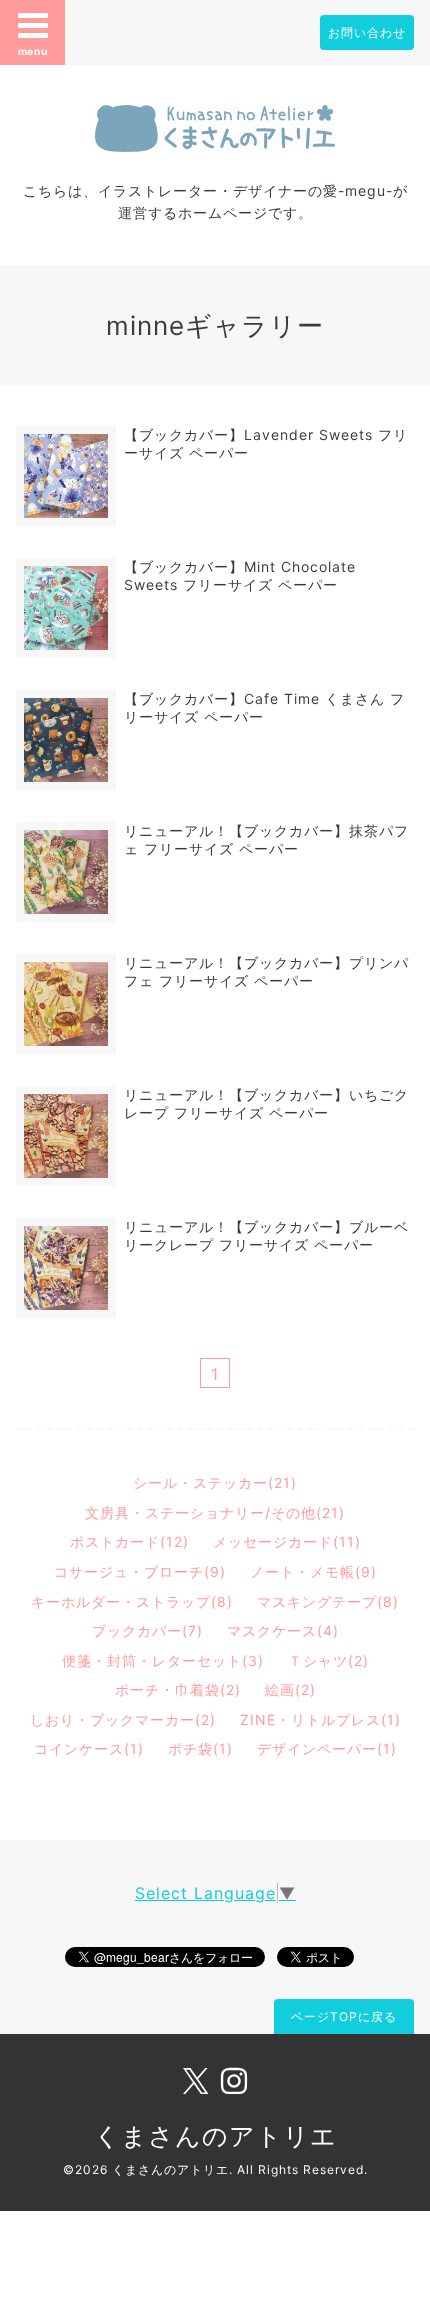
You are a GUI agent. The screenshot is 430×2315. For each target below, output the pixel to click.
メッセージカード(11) (287, 1541)
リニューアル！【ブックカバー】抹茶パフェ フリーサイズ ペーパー (266, 839)
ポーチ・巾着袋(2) (178, 1689)
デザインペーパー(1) (327, 1748)
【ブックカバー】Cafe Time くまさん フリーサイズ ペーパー (264, 707)
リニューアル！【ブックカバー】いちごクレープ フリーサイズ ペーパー (266, 1103)
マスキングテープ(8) (328, 1601)
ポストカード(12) (129, 1541)
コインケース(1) (89, 1748)
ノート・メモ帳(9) (313, 1571)
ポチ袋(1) (200, 1748)
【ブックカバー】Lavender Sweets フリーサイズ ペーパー (266, 443)
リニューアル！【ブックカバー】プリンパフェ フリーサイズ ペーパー (266, 971)
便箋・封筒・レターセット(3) (163, 1660)
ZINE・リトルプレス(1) (320, 1719)
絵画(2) (290, 1689)
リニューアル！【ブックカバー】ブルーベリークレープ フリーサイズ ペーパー (266, 1235)
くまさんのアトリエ (215, 2136)
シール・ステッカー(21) (215, 1482)
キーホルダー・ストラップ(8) (132, 1601)
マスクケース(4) (283, 1630)
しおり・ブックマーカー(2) (123, 1719)
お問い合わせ (367, 32)
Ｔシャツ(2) (328, 1660)
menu (33, 51)
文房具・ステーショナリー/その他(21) (215, 1512)
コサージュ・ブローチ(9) (140, 1571)
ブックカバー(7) (147, 1630)
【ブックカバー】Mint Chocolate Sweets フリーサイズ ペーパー (240, 575)
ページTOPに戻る (344, 2016)
